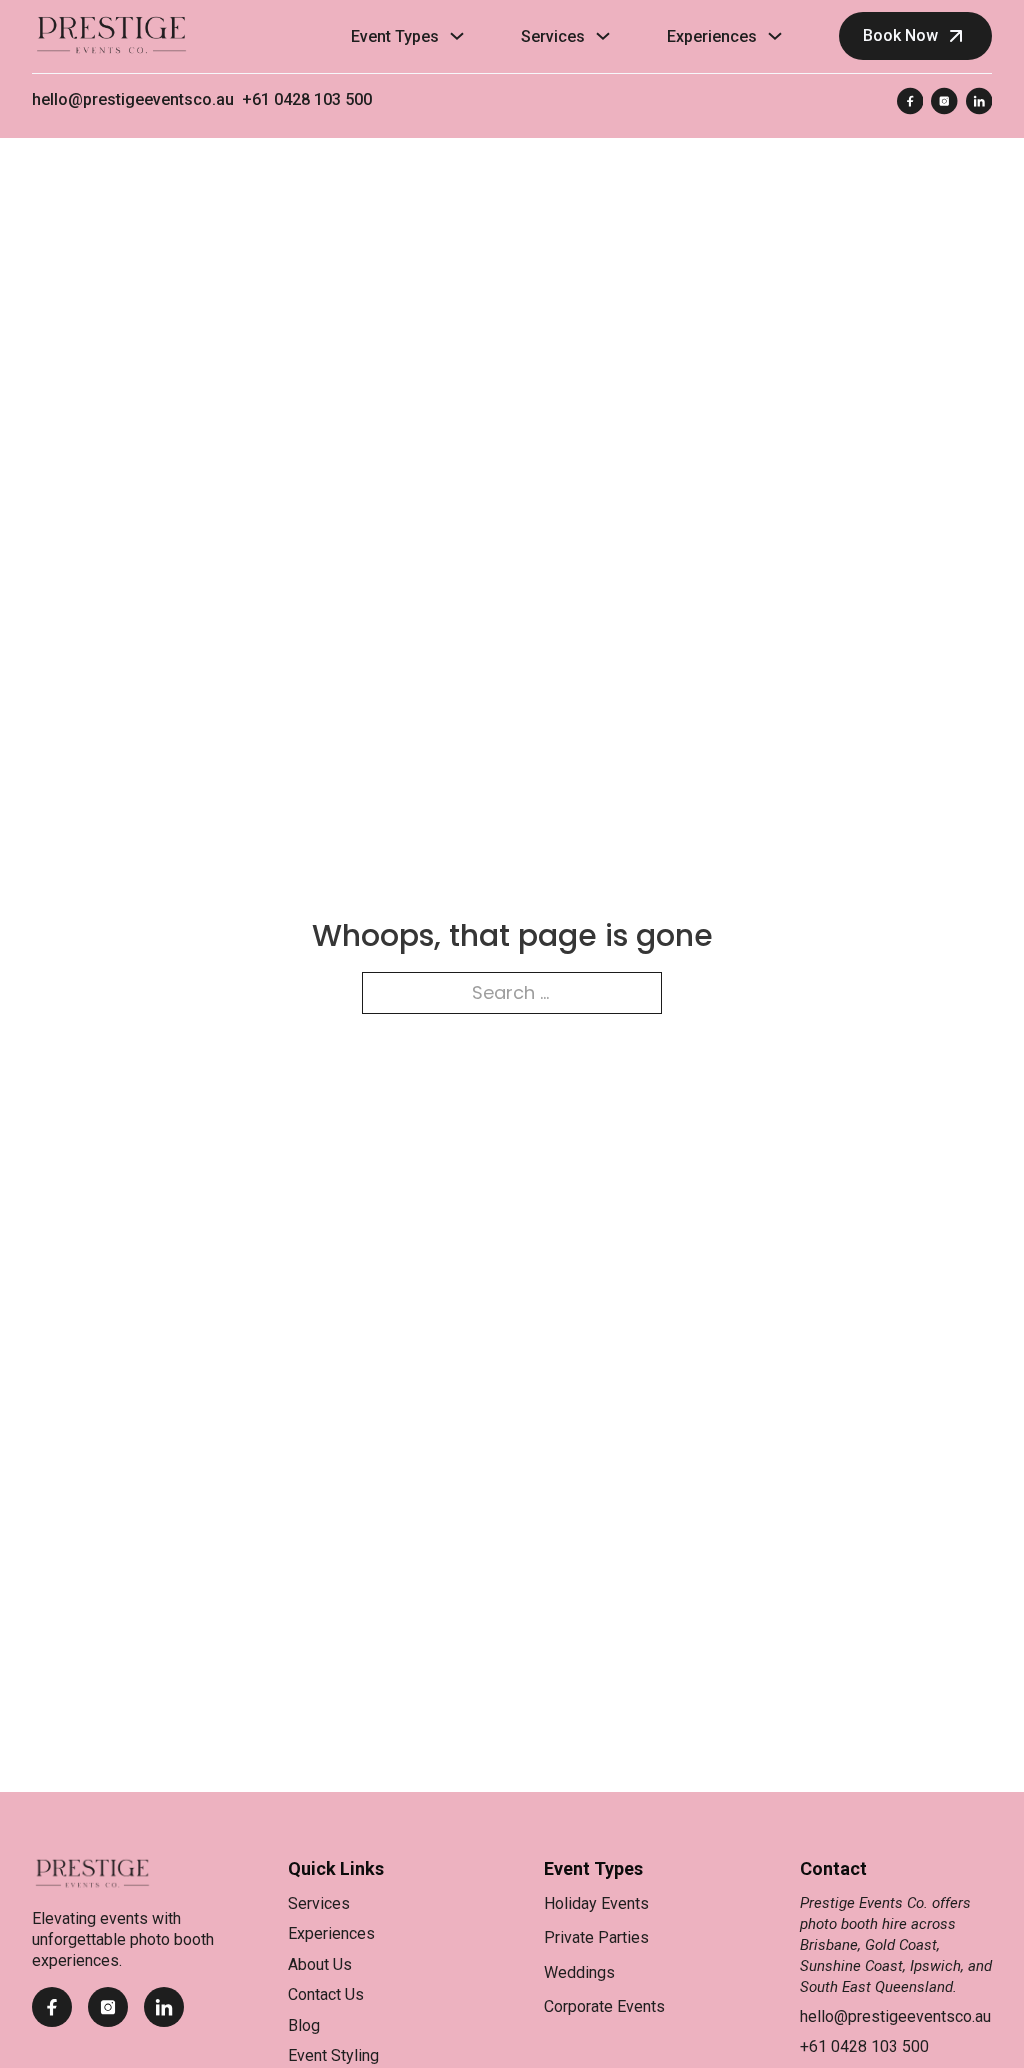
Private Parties (596, 1937)
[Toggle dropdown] (457, 36)
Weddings (579, 1972)
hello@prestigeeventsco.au (133, 99)
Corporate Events (604, 2006)
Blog (304, 2025)
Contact (833, 1868)
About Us (320, 1964)
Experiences (712, 36)
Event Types (395, 36)
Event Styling (333, 2055)
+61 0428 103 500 (307, 99)
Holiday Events (596, 1903)
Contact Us (326, 1994)
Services (553, 36)
